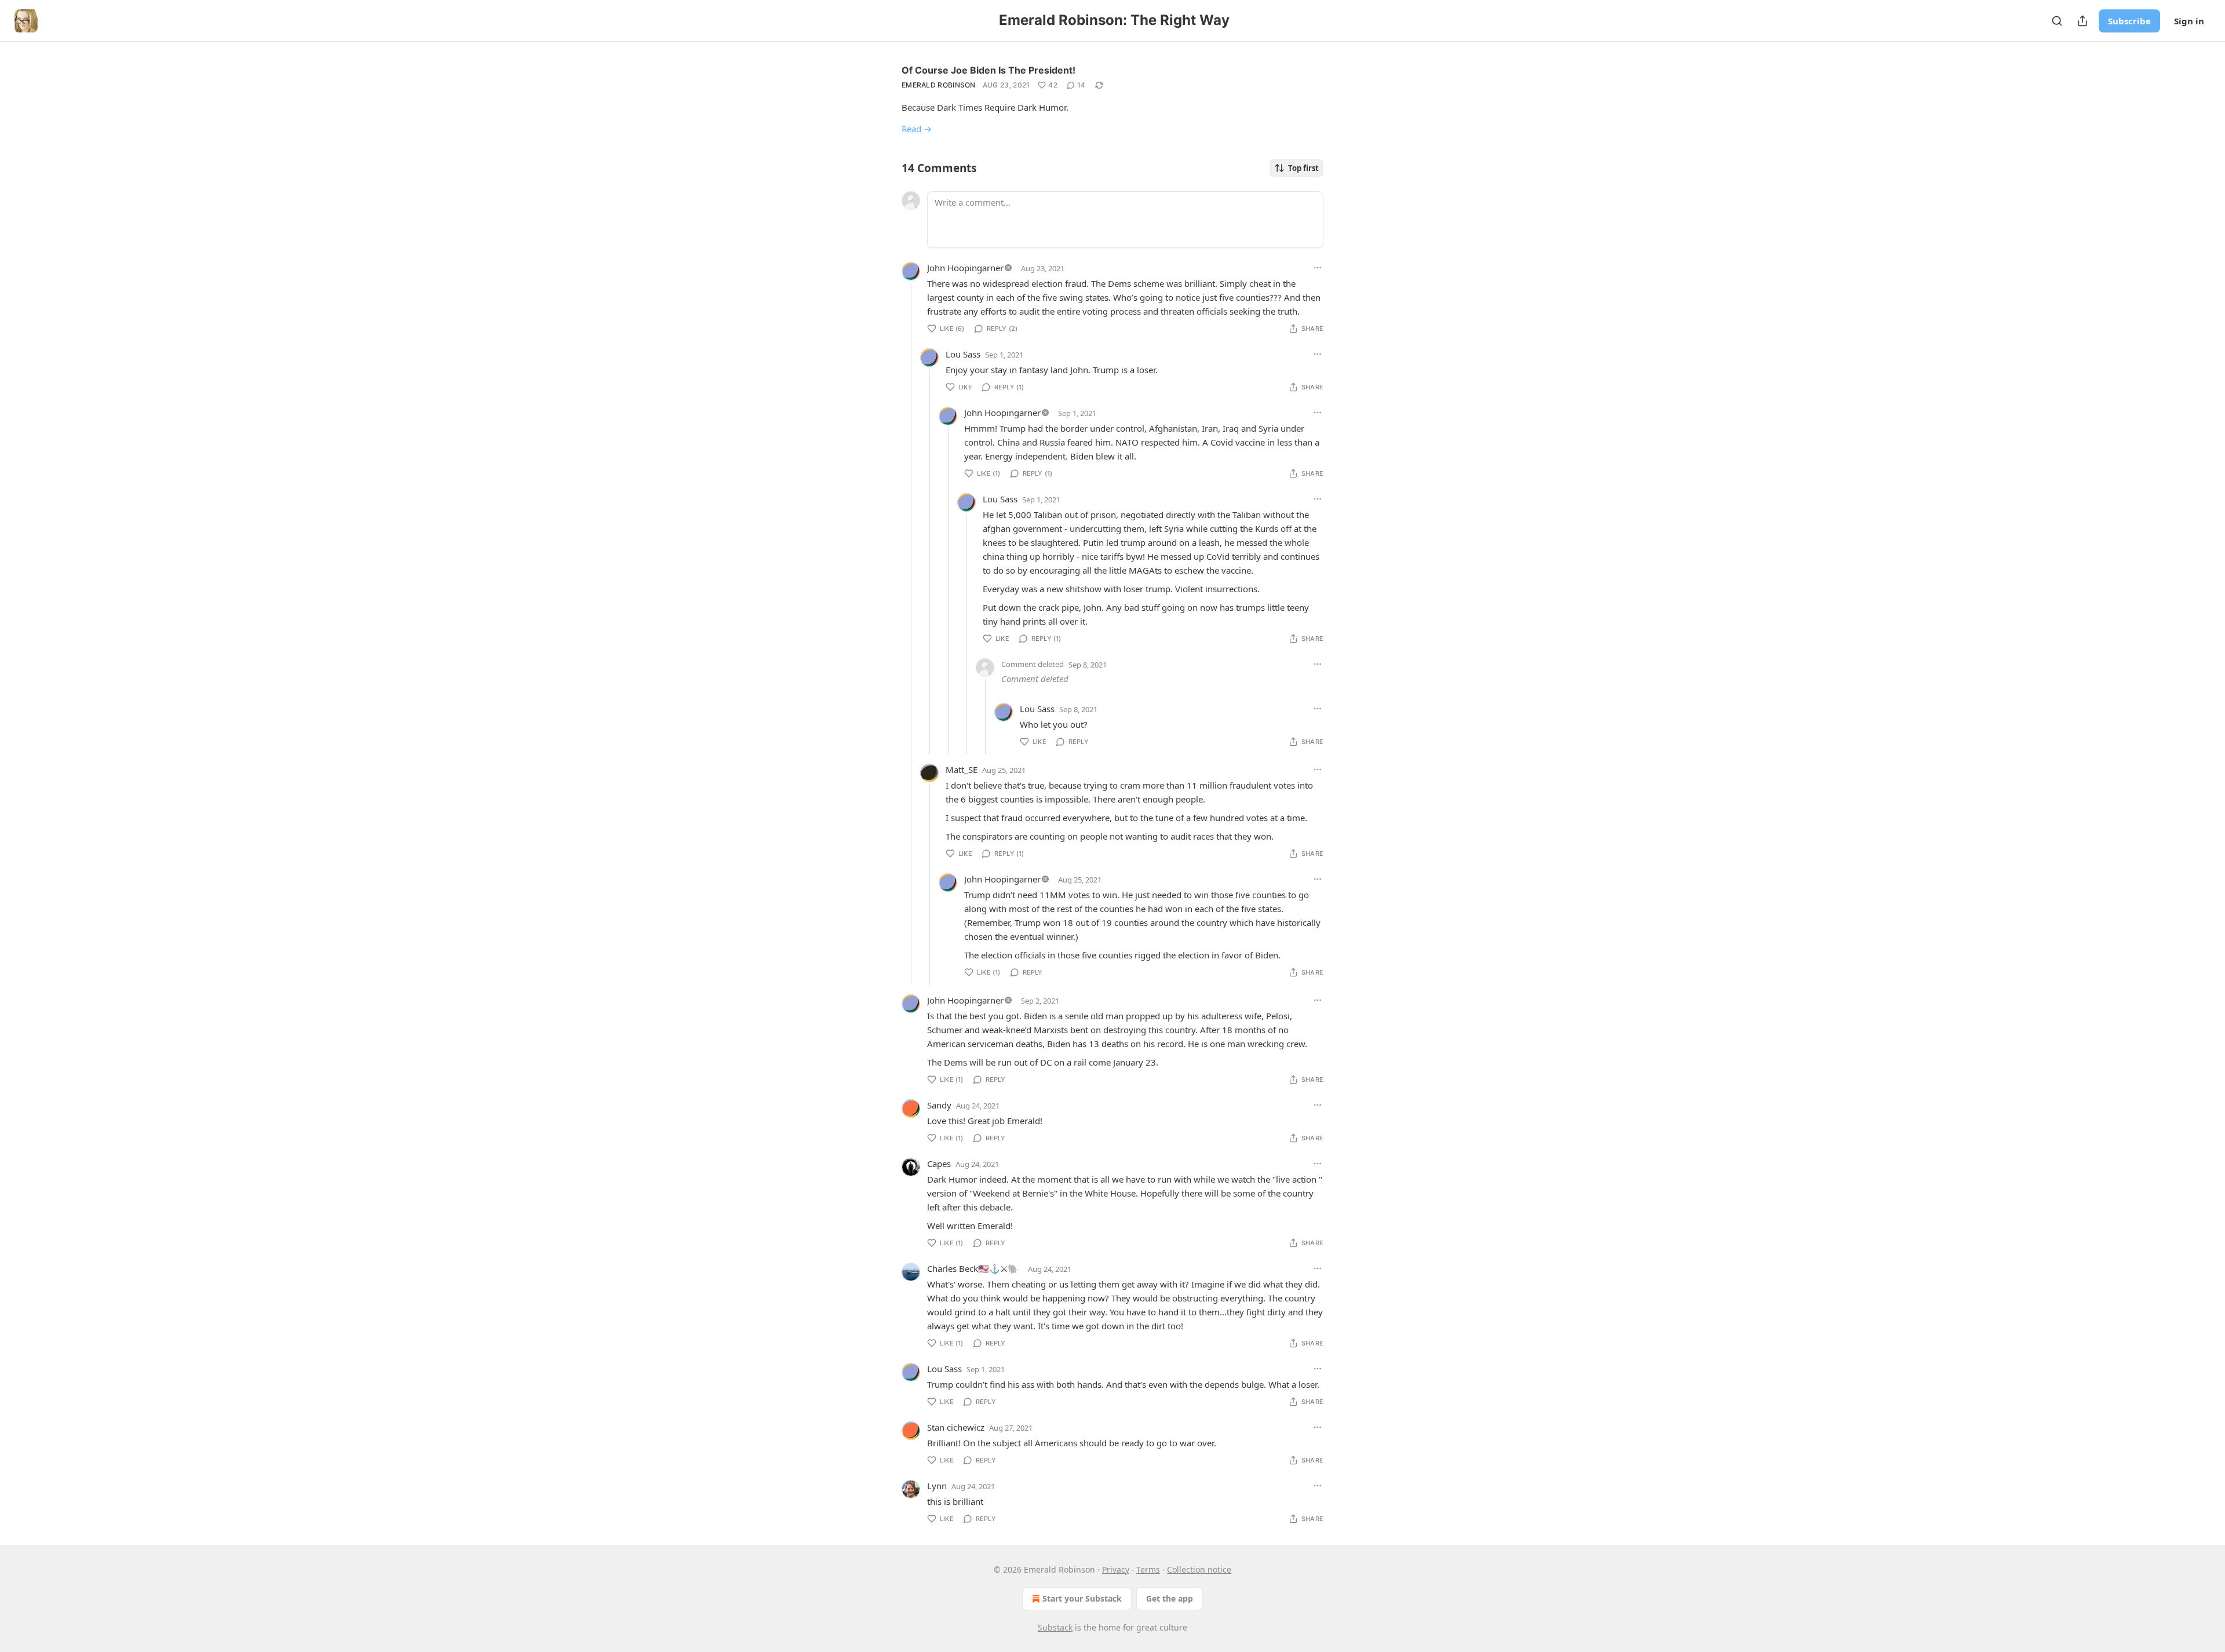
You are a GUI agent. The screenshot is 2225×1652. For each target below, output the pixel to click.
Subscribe (2129, 21)
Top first (1303, 168)
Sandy (939, 1105)
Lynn (937, 1486)
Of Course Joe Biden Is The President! (989, 70)
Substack (1055, 1627)
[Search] (2057, 21)
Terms (1148, 1569)
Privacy (1116, 1569)
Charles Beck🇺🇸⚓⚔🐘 (973, 1268)
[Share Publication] (2082, 21)
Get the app (1170, 1598)
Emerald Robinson (939, 85)
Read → (917, 129)
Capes (939, 1164)
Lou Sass (963, 354)
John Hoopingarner (965, 268)
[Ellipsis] (1318, 268)
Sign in (2189, 21)
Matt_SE (962, 770)
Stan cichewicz (956, 1427)
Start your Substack (1082, 1598)
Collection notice (1199, 1569)
